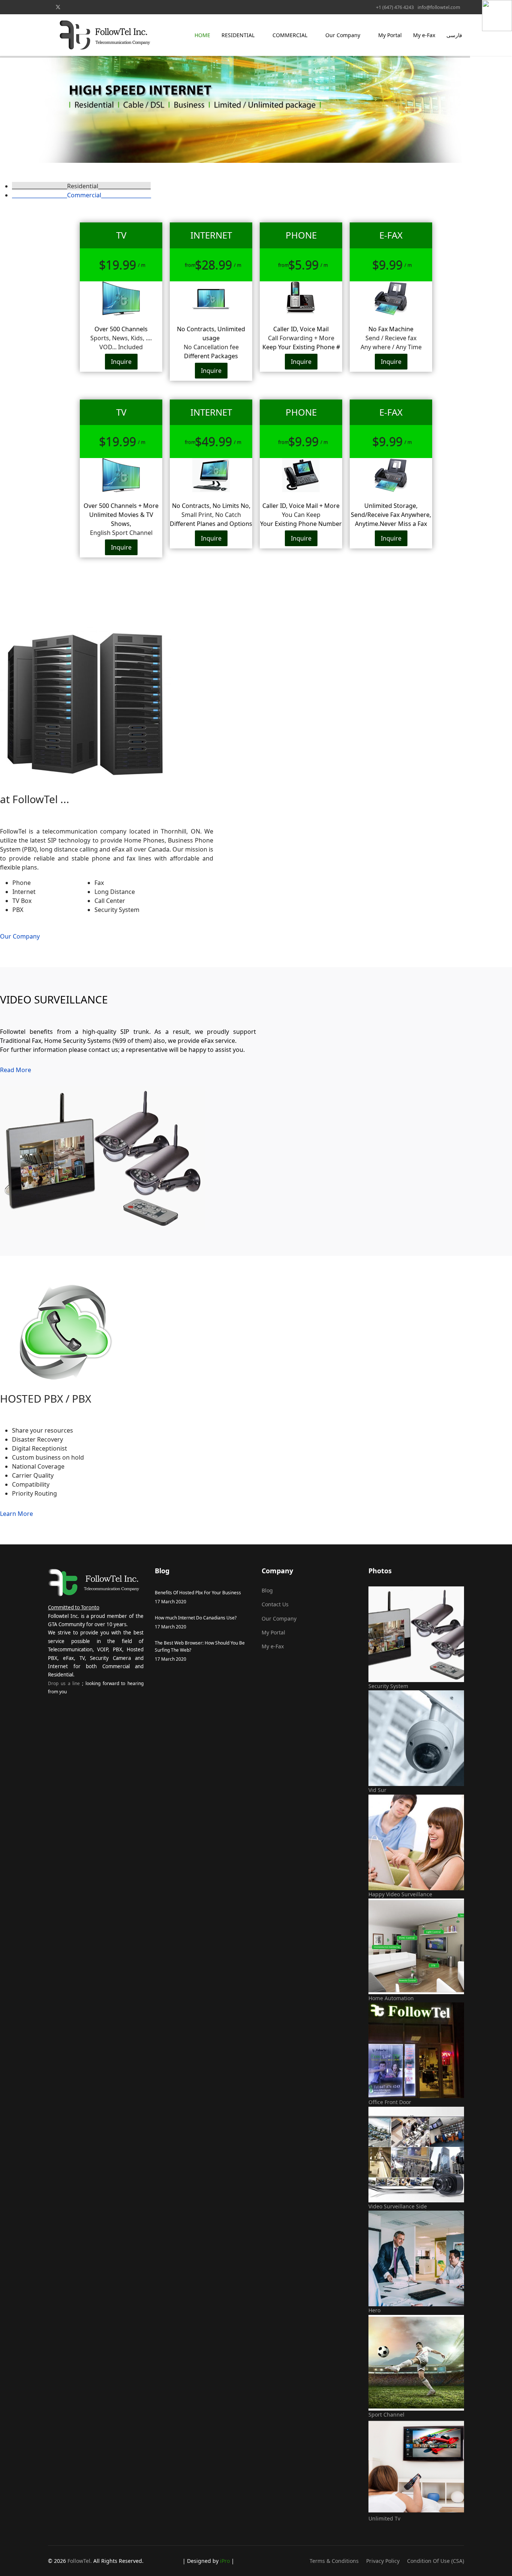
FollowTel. (80, 2561)
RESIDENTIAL (238, 35)
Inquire (121, 362)
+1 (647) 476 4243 (395, 7)
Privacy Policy (383, 2561)
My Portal (390, 35)
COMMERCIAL (290, 35)
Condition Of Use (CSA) (436, 2561)
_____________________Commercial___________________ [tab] (82, 195)
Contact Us (275, 1604)
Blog (267, 1590)
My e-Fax (424, 35)
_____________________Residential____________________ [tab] (81, 186)
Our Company (343, 35)
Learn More (16, 1514)
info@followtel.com (439, 7)
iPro (226, 2561)
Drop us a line (64, 1683)
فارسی (454, 35)
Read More (16, 1070)
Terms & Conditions (334, 2561)
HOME (202, 35)
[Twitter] (58, 7)
